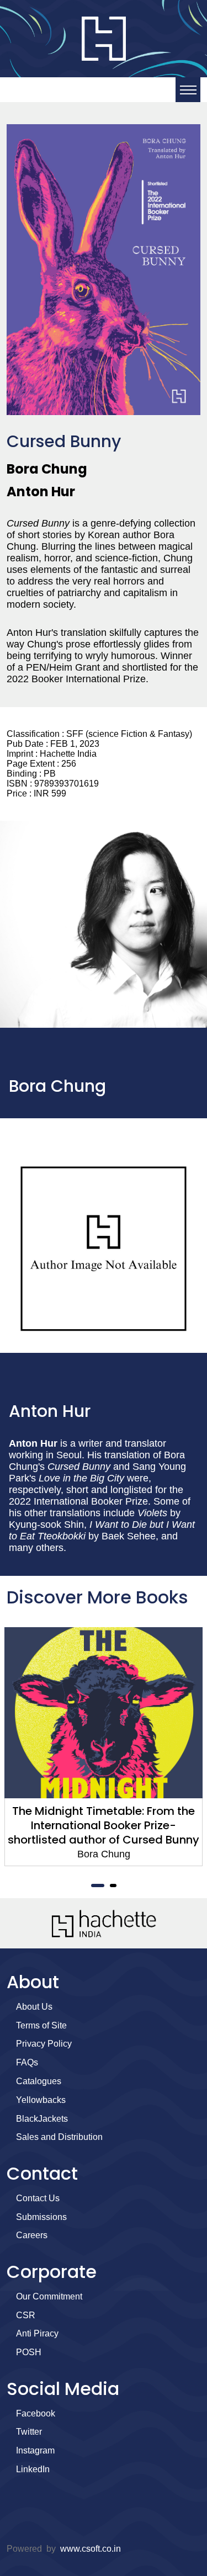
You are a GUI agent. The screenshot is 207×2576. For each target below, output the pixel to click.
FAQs (27, 2062)
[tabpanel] (104, 1747)
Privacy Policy (44, 2044)
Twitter (29, 2432)
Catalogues (39, 2081)
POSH (29, 2352)
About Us (34, 2007)
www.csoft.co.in (91, 2549)
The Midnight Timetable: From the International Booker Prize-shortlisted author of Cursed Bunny (104, 1825)
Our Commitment (49, 2296)
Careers (32, 2235)
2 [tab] (113, 1885)
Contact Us (38, 2198)
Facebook (36, 2413)
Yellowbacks (41, 2100)
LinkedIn (33, 2469)
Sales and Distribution (59, 2137)
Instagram (35, 2450)
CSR (26, 2315)
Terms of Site (41, 2025)
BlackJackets (42, 2119)
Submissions (41, 2217)
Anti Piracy (37, 2333)
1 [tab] (98, 1885)
